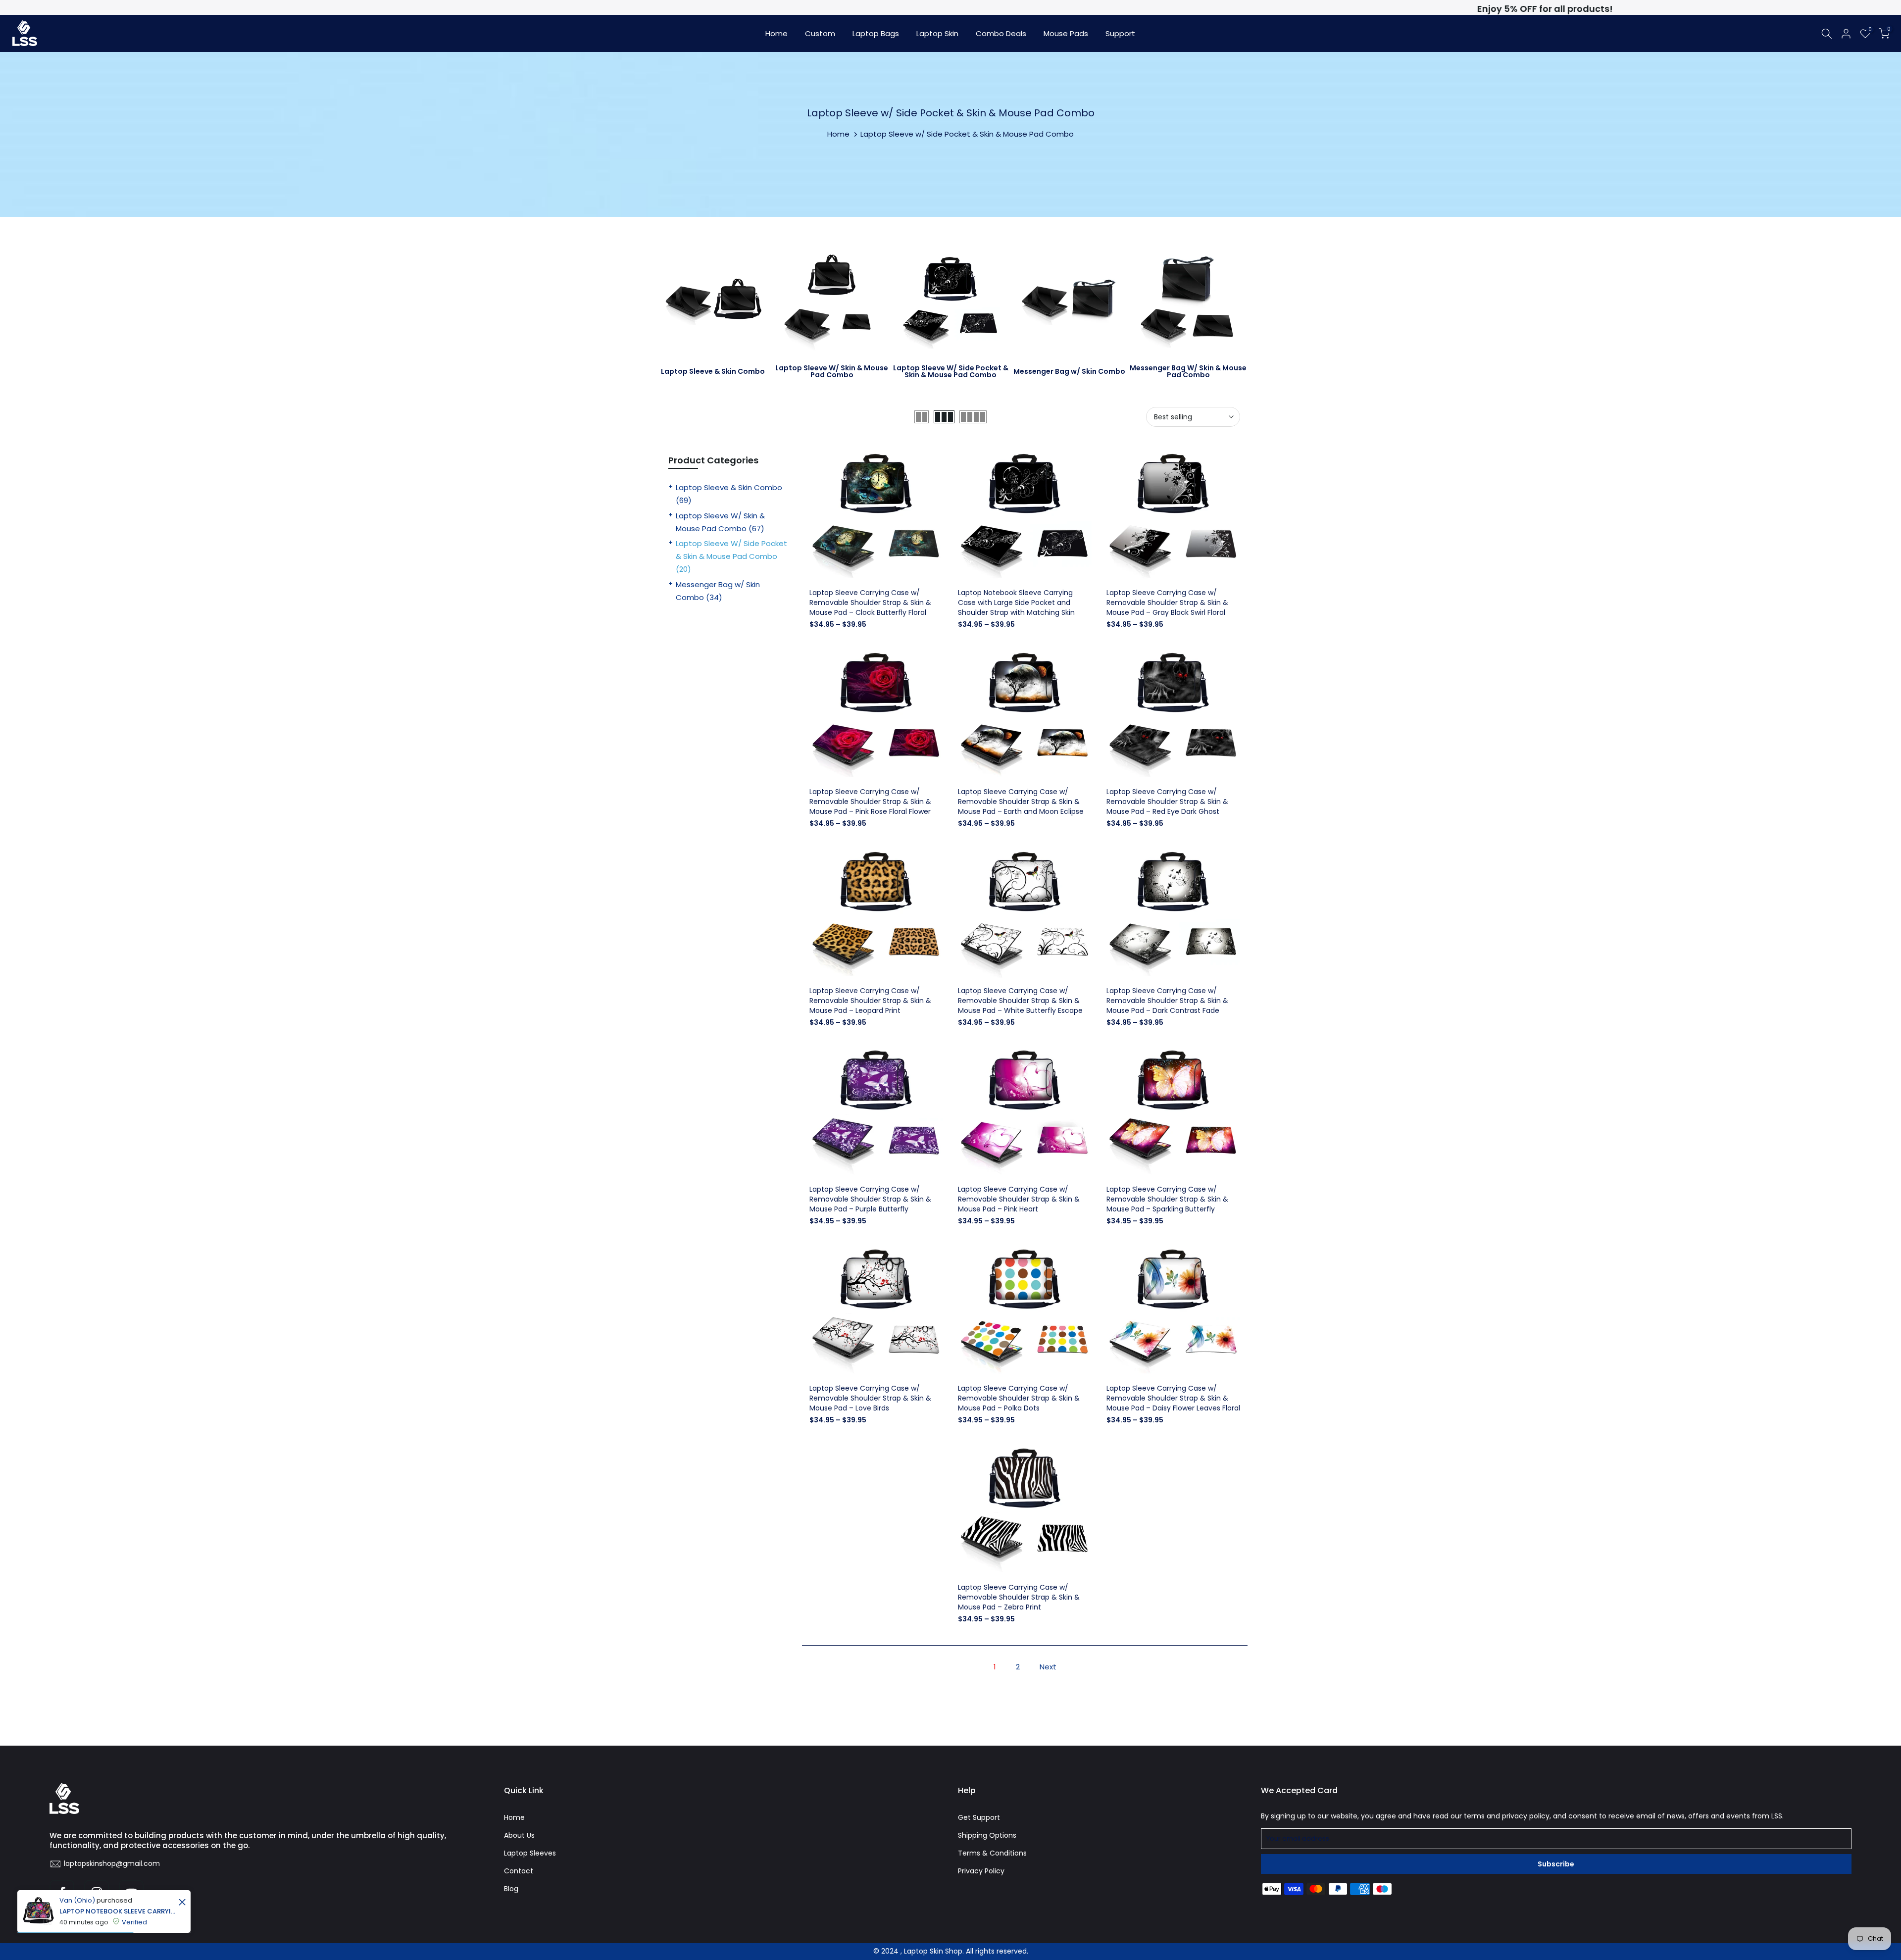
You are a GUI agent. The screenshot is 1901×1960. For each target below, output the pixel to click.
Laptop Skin (937, 33)
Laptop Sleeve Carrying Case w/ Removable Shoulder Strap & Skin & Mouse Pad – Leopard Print (870, 1001)
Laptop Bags (876, 33)
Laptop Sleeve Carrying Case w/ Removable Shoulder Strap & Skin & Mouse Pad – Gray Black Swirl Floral (1167, 603)
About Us (519, 1835)
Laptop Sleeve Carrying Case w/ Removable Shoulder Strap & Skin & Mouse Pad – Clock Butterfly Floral (870, 603)
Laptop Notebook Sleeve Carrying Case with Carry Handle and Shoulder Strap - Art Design (118, 1911)
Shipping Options (987, 1835)
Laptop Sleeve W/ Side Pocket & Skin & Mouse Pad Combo (731, 556)
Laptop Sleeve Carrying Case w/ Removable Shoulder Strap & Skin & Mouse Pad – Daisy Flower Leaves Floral (1173, 1398)
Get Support (979, 1817)
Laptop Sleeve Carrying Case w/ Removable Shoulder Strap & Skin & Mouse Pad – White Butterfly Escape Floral (1020, 1005)
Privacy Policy (981, 1871)
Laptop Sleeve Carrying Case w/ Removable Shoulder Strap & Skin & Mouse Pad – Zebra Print (1019, 1597)
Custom (820, 33)
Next (1048, 1667)
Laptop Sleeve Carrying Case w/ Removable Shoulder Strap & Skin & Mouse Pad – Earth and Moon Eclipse (1021, 802)
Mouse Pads (1066, 33)
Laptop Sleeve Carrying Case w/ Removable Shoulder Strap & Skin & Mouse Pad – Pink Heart (1019, 1199)
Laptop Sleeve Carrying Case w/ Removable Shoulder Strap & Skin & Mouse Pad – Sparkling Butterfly (1167, 1199)
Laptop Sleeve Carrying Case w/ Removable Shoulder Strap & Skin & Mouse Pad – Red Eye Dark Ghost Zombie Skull (1167, 806)
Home (776, 33)
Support (1120, 33)
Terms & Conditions (992, 1853)
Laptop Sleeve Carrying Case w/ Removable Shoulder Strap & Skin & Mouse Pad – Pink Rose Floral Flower (870, 802)
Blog (511, 1889)
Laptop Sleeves (530, 1853)
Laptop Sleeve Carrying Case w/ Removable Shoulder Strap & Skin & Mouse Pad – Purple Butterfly (870, 1199)
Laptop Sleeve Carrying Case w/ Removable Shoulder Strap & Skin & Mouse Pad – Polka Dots (1019, 1398)
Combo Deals (1001, 33)
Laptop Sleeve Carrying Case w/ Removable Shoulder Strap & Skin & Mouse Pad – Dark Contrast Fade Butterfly (1167, 1005)
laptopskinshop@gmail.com (112, 1863)
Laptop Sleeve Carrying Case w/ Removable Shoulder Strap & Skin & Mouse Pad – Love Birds (870, 1398)
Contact (519, 1871)
